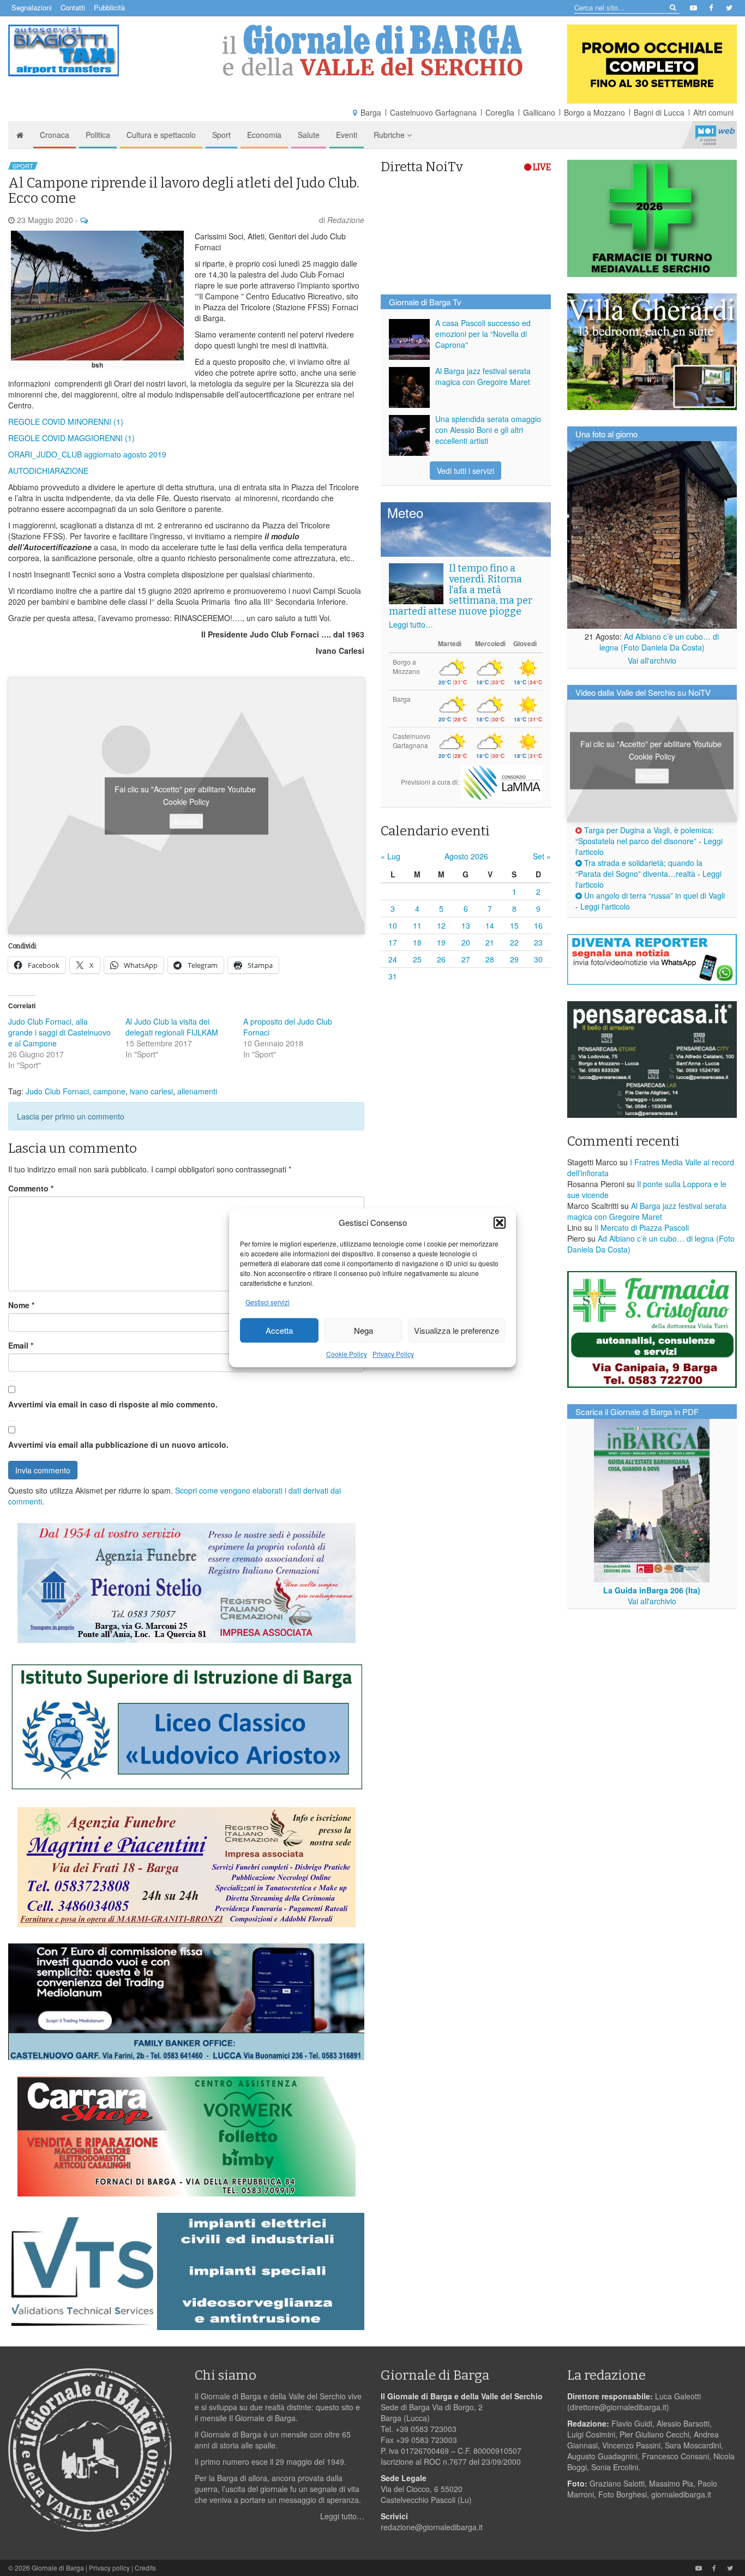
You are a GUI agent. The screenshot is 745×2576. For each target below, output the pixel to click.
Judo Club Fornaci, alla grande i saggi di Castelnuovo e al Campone (59, 1032)
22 (514, 942)
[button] (500, 1223)
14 (490, 925)
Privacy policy (109, 2568)
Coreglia (500, 112)
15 (514, 925)
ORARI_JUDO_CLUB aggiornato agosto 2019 (87, 454)
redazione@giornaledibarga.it (432, 2527)
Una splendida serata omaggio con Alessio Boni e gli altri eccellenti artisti (488, 430)
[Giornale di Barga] (373, 50)
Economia (264, 135)
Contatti (73, 7)
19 (441, 942)
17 (393, 942)
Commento (31, 1188)
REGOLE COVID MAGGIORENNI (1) (71, 438)
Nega (364, 1330)
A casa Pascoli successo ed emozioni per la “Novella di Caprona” (483, 334)
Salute (309, 135)
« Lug (390, 856)
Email (21, 1345)
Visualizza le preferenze (456, 1330)
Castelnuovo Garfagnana (433, 112)
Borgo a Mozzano (594, 112)
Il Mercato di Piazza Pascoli (642, 1227)
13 (466, 925)
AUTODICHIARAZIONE (48, 471)
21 (490, 942)
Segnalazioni (32, 7)
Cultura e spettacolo (161, 135)
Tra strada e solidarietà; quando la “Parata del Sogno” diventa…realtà (639, 868)
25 (417, 959)
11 (417, 925)
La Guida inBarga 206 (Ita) (652, 1590)
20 (466, 942)
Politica (98, 135)
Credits (145, 2568)
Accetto (186, 821)
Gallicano (539, 112)
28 (490, 959)
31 (393, 976)
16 (538, 925)
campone (109, 1091)
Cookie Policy (347, 1354)
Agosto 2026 (466, 856)
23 (538, 942)
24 (393, 959)
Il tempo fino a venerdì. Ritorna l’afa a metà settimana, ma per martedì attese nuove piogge (461, 590)
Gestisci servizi (268, 1302)
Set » (542, 856)
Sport (221, 135)
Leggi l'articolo (605, 906)
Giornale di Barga (58, 2568)
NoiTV (715, 135)
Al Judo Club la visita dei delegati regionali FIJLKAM (172, 1027)
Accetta (279, 1330)
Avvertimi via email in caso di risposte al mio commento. (113, 1404)
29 (514, 959)
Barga (371, 112)
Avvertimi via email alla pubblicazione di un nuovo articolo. (118, 1445)
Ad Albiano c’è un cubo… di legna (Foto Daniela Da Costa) (659, 642)
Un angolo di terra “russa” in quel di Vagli (653, 895)
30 (538, 959)
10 (393, 925)
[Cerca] (672, 7)
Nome (21, 1305)
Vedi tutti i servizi (465, 471)
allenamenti (197, 1091)
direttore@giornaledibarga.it (618, 2407)
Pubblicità (109, 7)
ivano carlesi (151, 1091)
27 (466, 959)
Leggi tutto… (411, 624)
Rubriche (390, 135)
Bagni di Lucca (659, 112)
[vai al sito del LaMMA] (502, 781)
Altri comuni (713, 112)
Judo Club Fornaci (57, 1091)
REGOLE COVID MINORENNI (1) (66, 422)
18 (417, 942)
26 (441, 959)
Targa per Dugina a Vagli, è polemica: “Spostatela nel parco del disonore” (645, 835)
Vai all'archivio (652, 660)
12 (441, 925)
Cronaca (55, 135)
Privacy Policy (393, 1354)
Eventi (347, 135)
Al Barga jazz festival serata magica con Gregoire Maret (483, 376)
